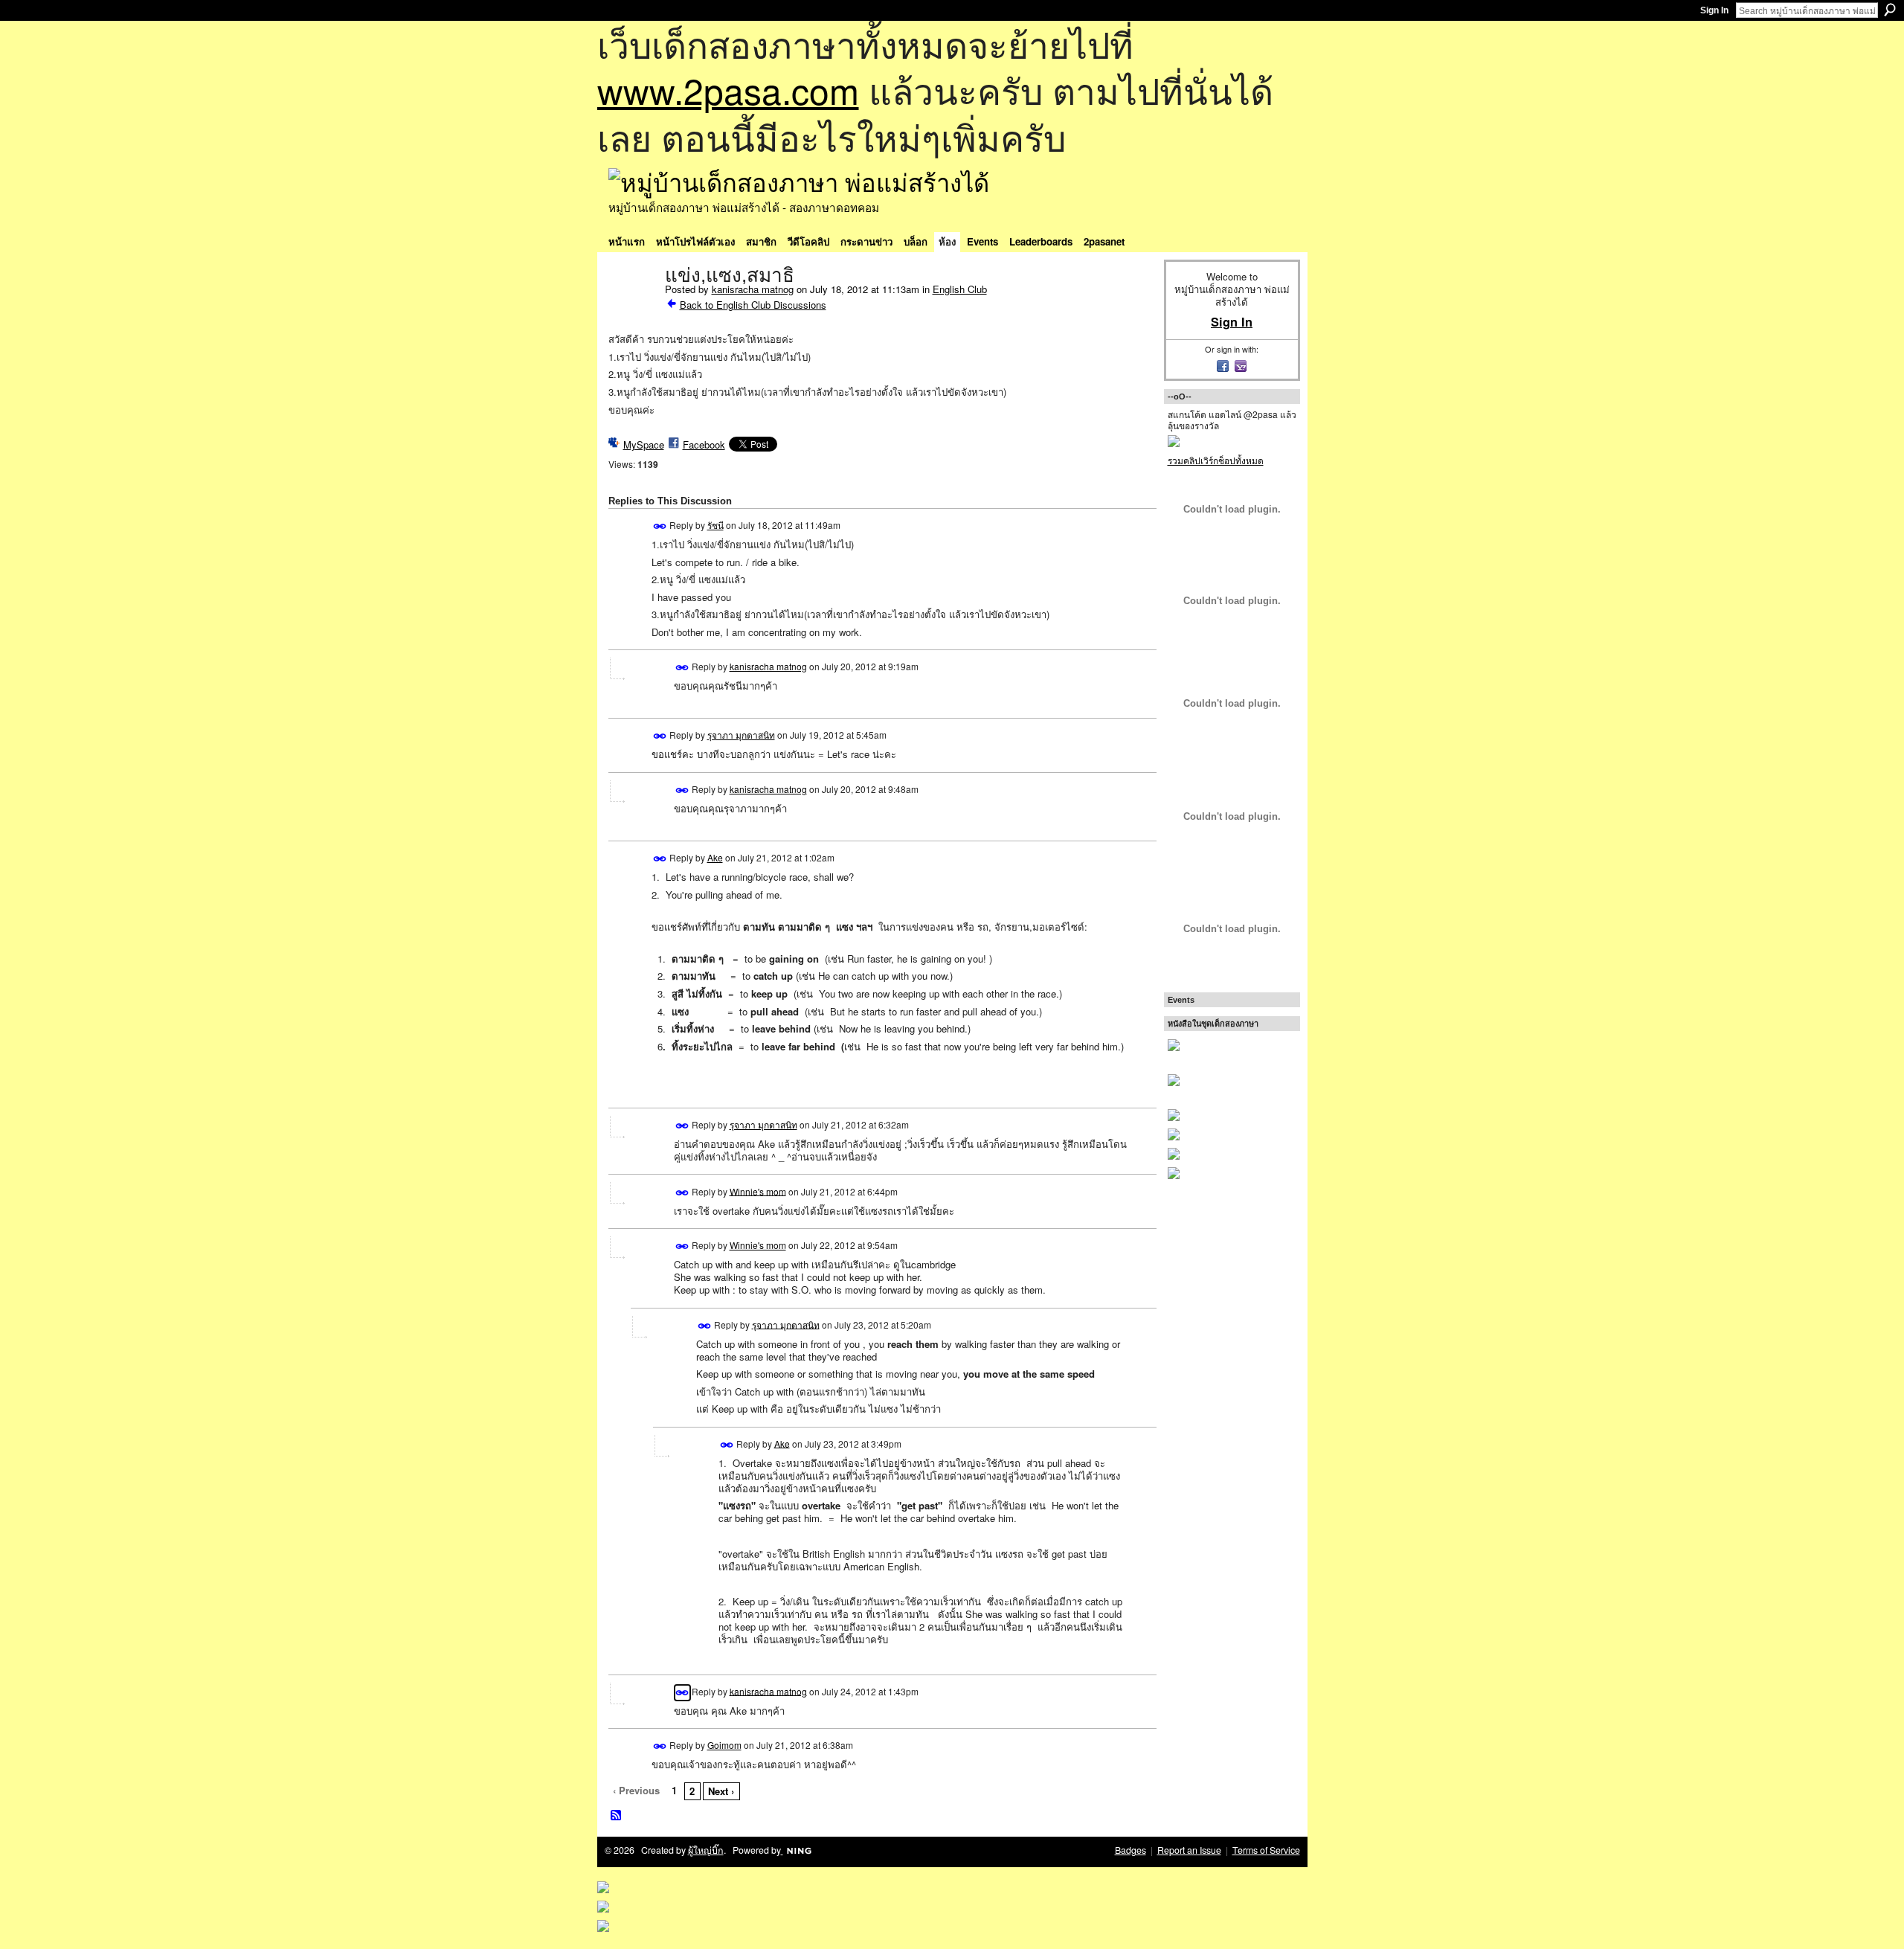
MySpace (644, 444)
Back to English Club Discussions (753, 305)
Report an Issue (1189, 1850)
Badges (1130, 1850)
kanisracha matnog (753, 289)
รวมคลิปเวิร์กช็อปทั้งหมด (1216, 460)
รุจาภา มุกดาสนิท (741, 735)
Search (1890, 10)
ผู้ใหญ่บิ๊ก (706, 1850)
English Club (960, 289)
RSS (617, 1816)
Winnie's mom (758, 1191)
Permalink (660, 526)
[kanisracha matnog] (632, 306)
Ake (715, 857)
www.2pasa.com (728, 90)
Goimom (724, 1745)
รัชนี (715, 525)
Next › (721, 1791)
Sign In (1714, 10)
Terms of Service (1266, 1850)
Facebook (704, 444)
